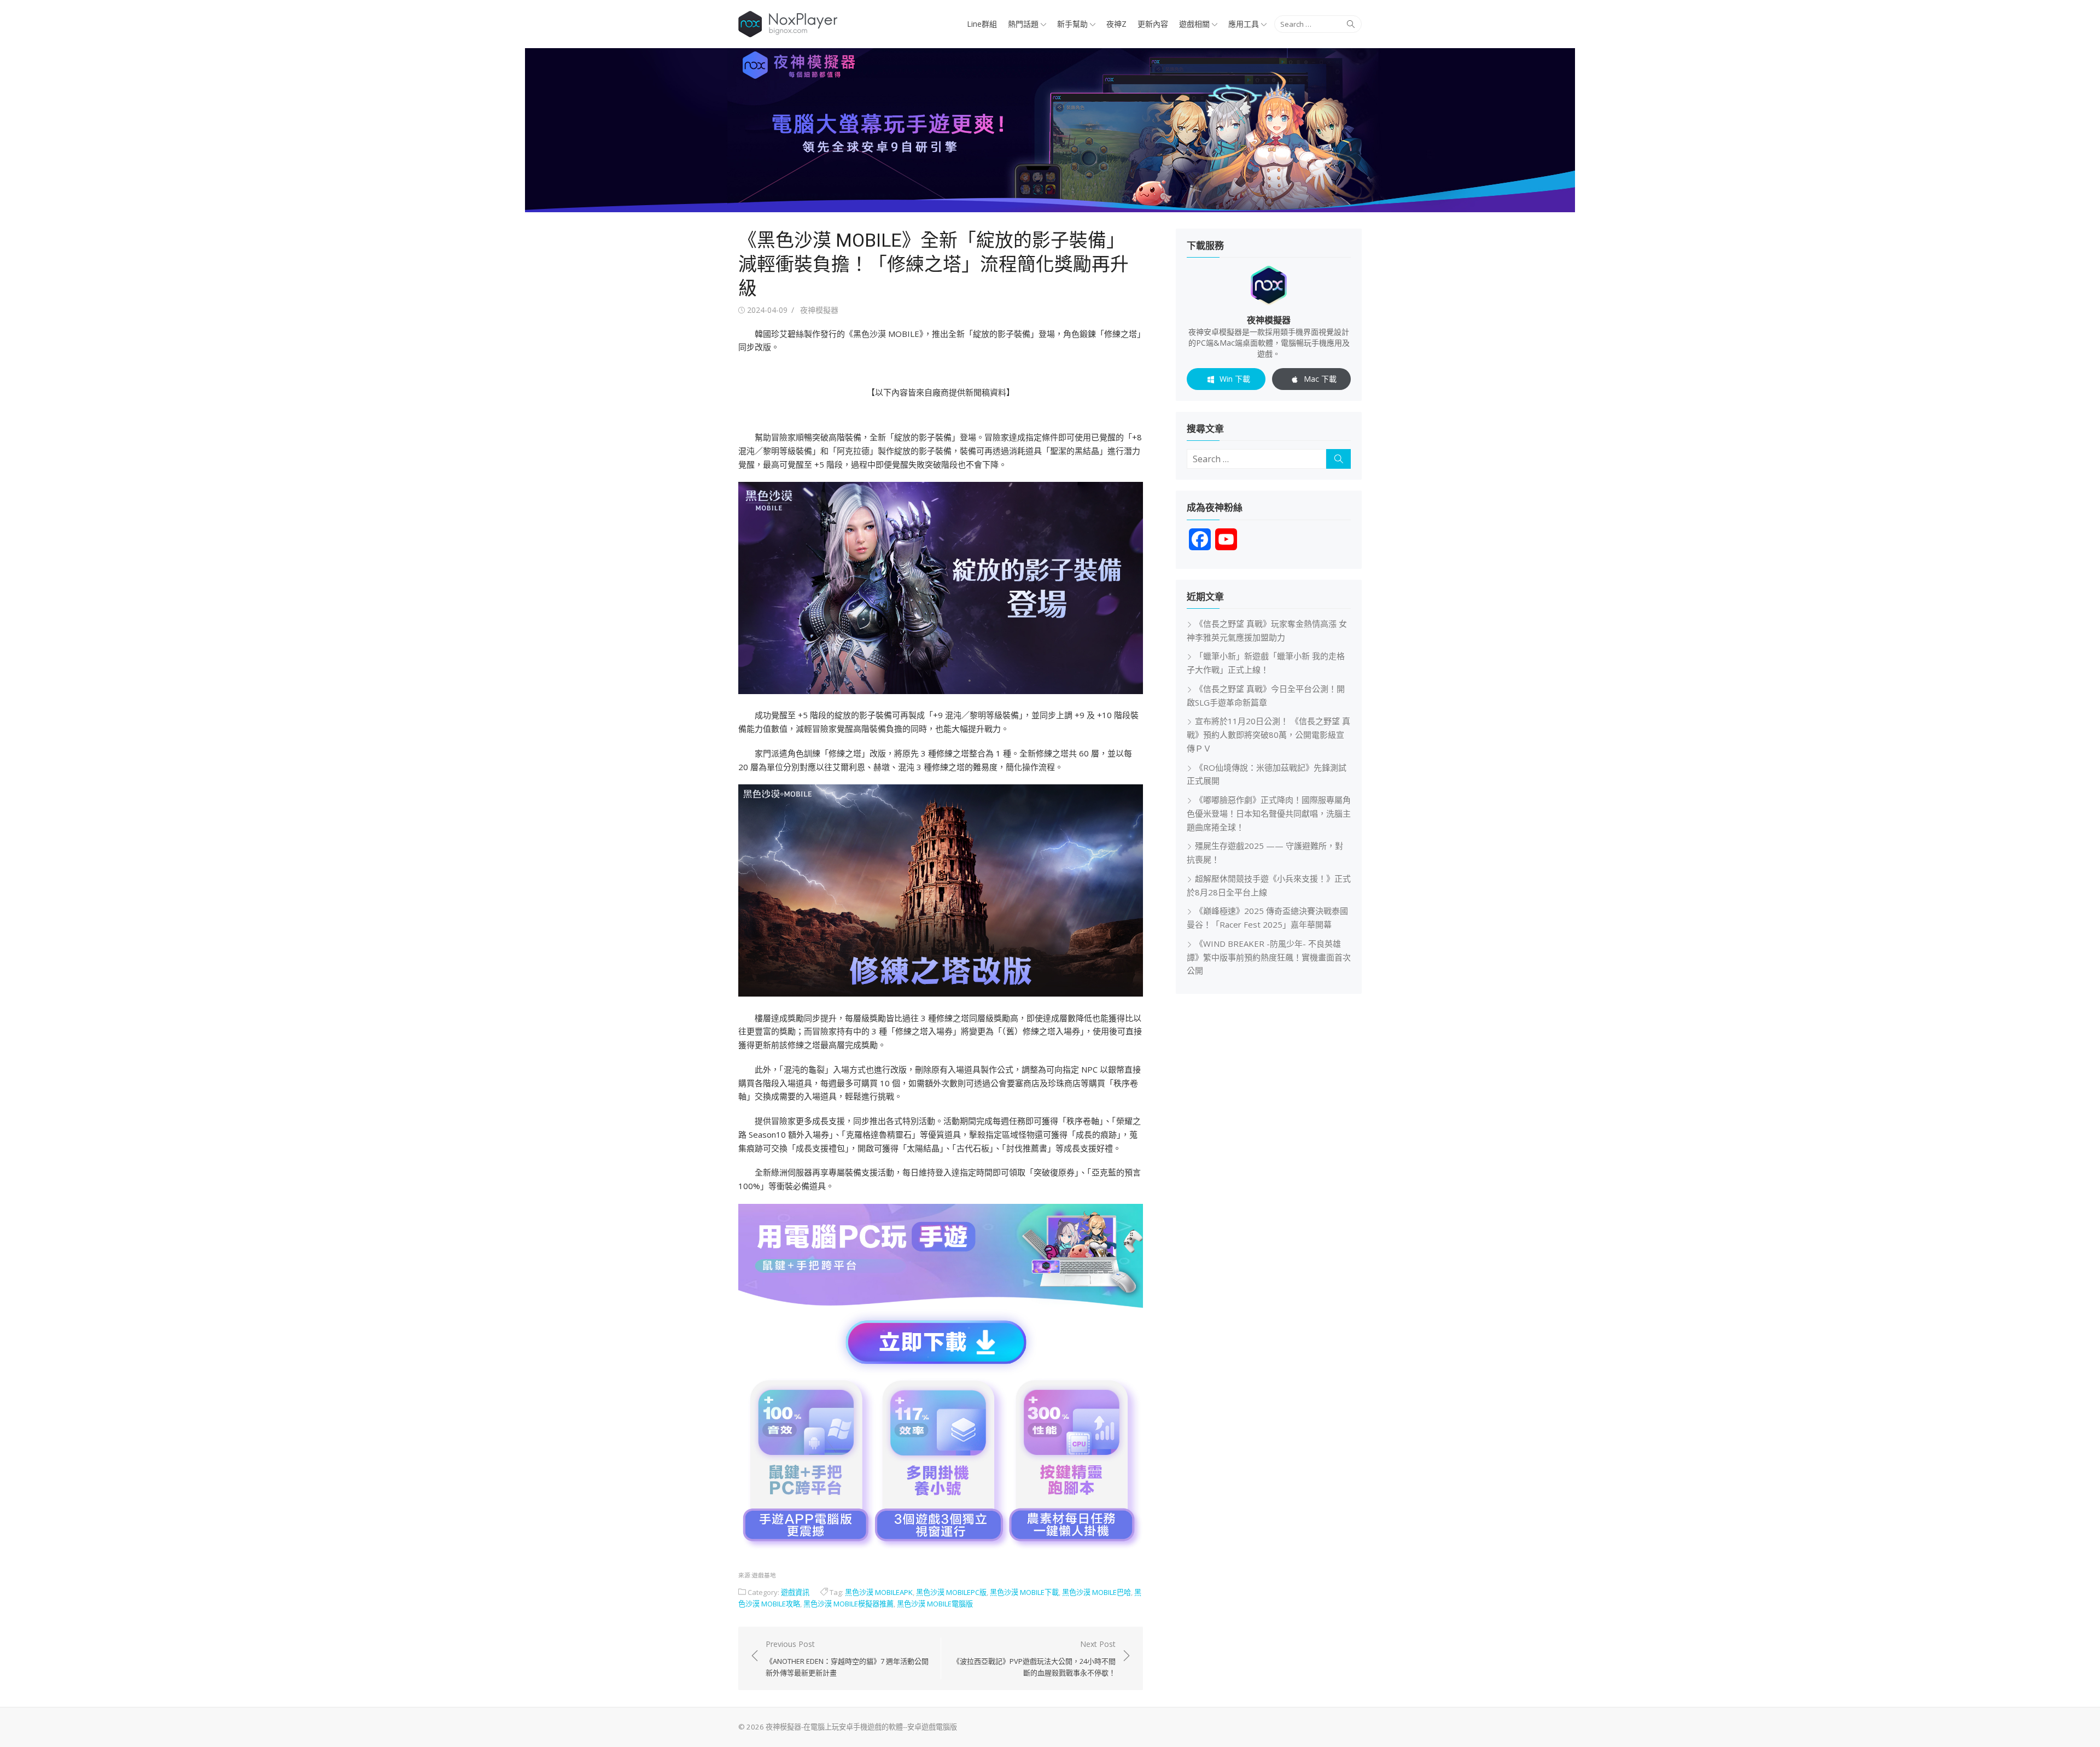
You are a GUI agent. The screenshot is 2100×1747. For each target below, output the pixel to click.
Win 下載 (1235, 379)
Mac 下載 (1320, 379)
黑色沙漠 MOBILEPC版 (951, 1592)
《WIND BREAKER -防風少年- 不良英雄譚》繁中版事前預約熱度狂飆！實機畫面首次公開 (1269, 957)
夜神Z (1116, 24)
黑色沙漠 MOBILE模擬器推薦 (848, 1604)
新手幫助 (1072, 24)
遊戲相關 (1194, 24)
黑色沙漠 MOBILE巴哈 (1096, 1592)
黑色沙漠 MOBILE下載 (1024, 1592)
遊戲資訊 (795, 1592)
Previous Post (847, 1658)
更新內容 (1153, 24)
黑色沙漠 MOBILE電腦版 (935, 1604)
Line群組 (982, 24)
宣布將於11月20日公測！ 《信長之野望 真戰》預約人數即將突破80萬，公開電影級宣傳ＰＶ (1268, 735)
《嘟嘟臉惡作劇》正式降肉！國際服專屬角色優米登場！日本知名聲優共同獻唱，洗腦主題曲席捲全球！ (1269, 813)
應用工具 (1244, 24)
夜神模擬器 (819, 310)
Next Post (1034, 1658)
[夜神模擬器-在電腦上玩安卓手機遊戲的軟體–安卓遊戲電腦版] (1050, 130)
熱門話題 (1023, 24)
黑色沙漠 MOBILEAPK (879, 1592)
